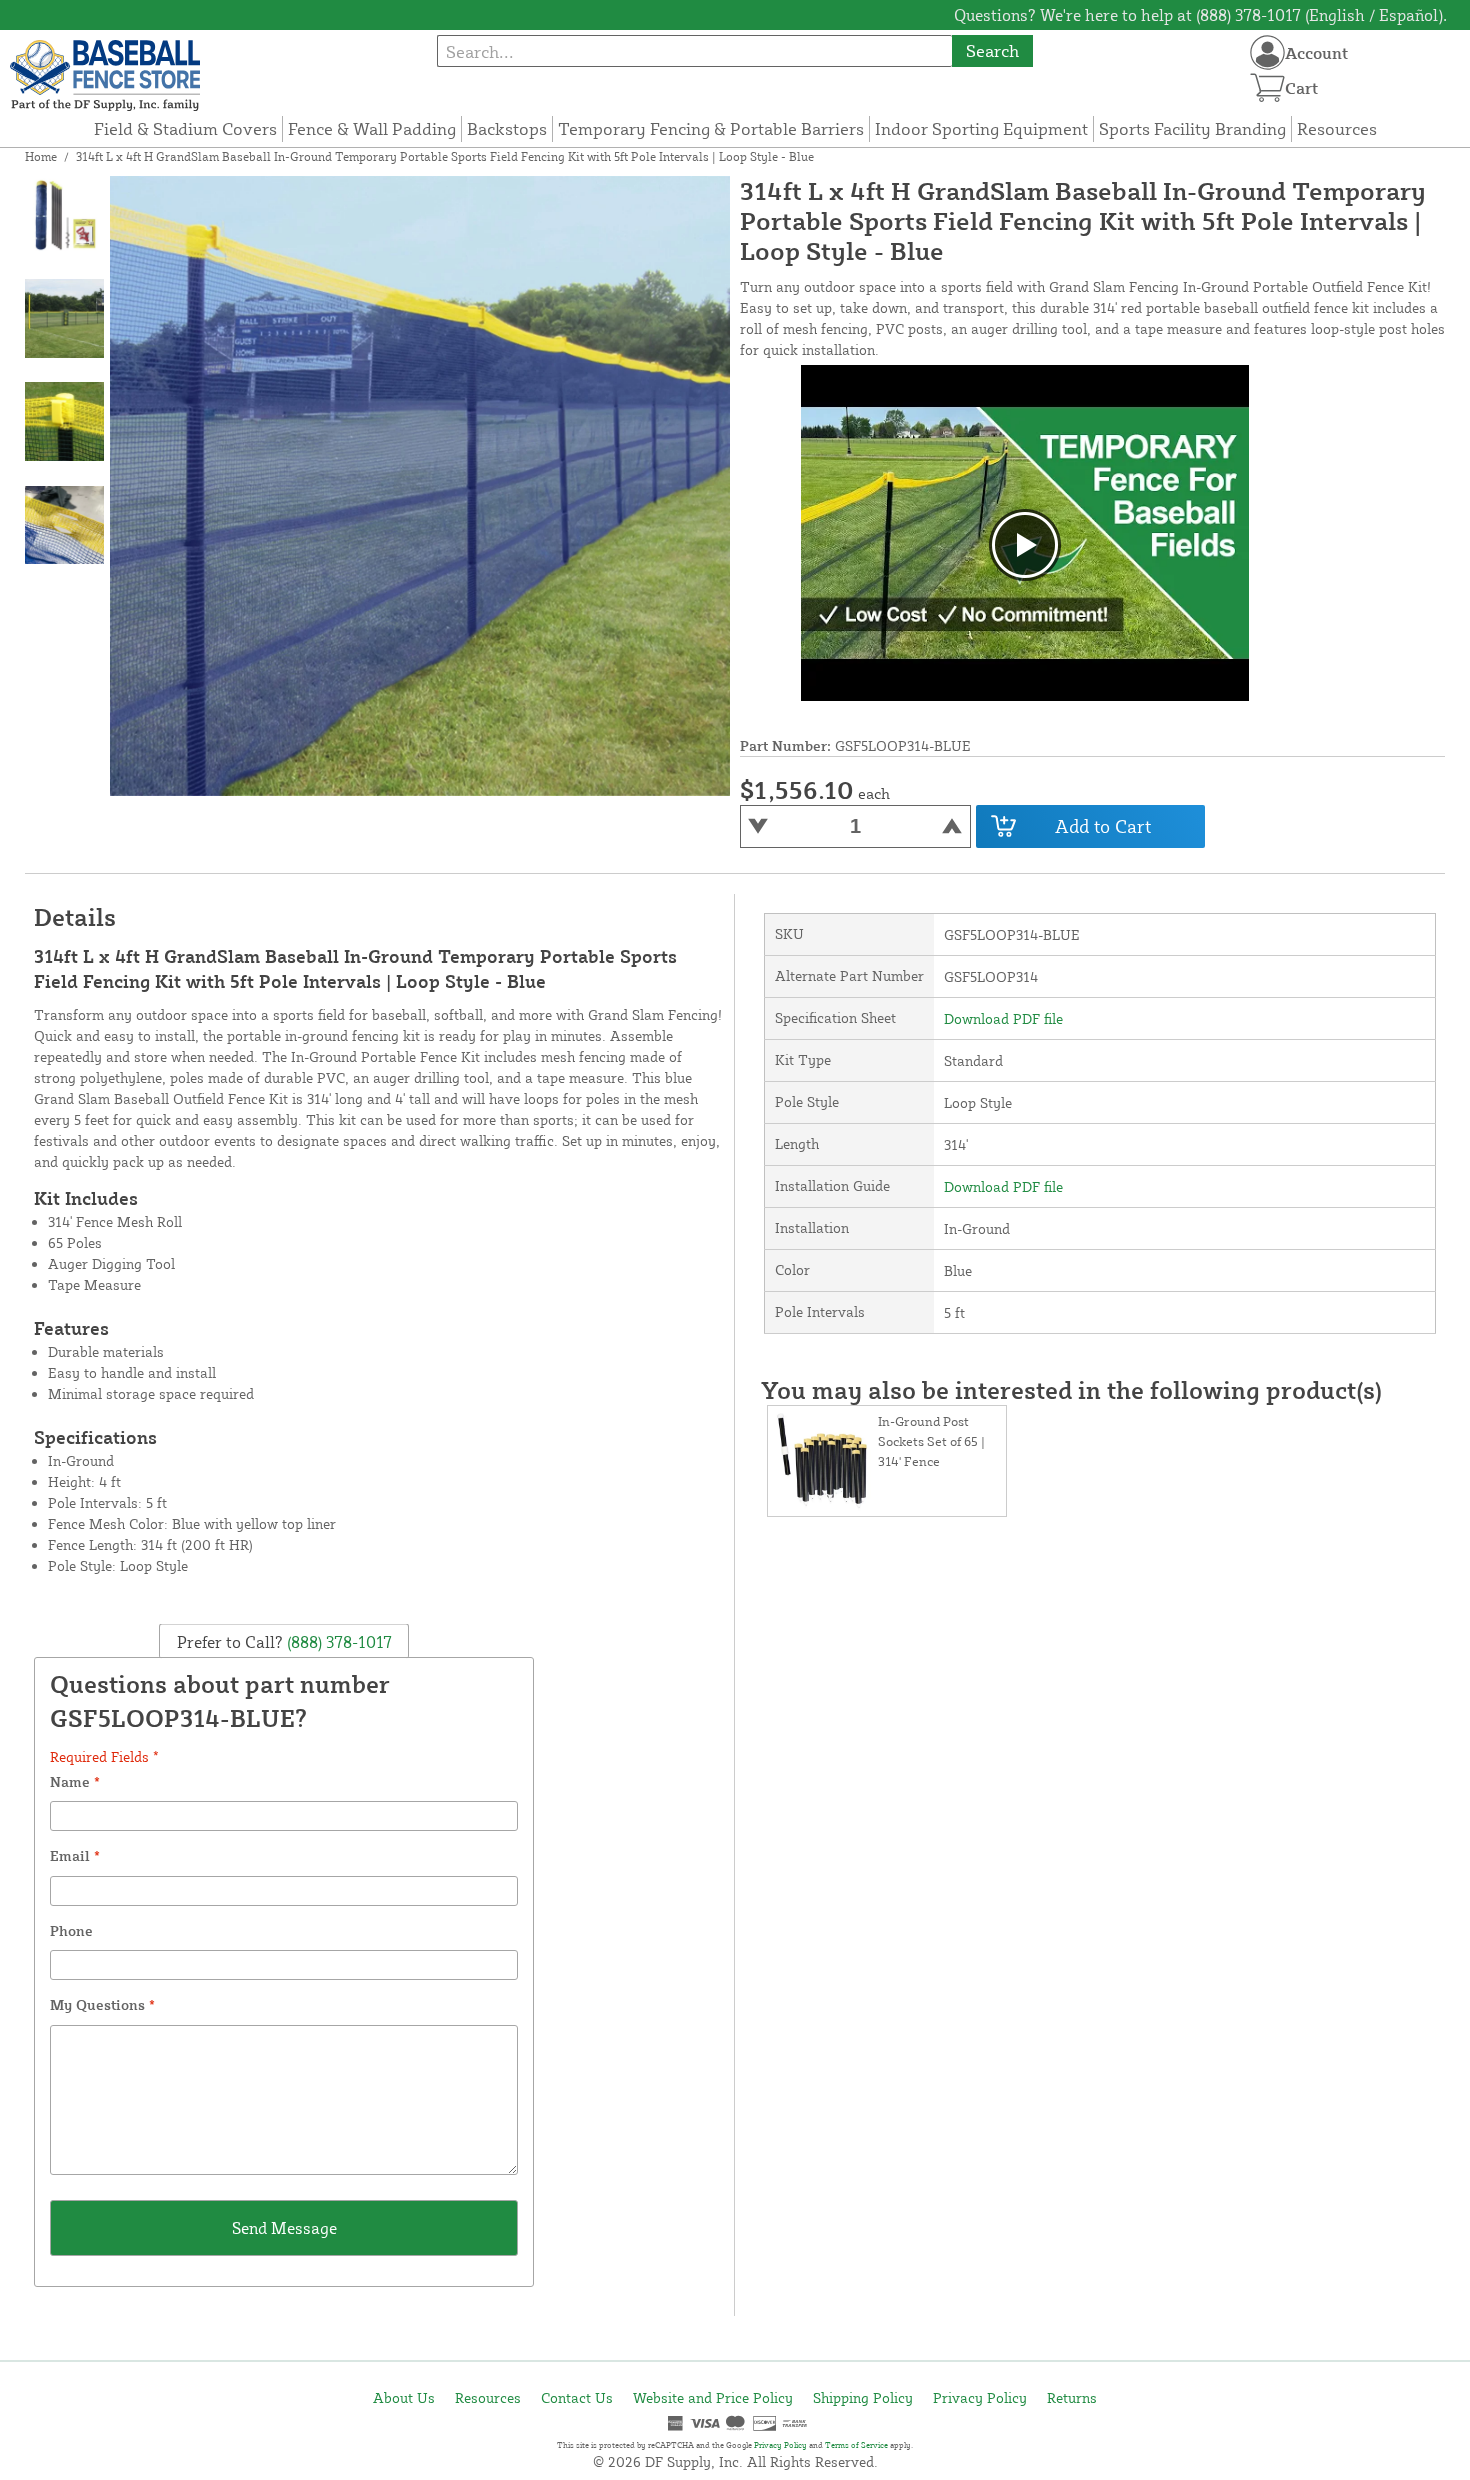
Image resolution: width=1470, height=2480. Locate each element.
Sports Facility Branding (1192, 128)
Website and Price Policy (713, 2397)
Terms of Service (856, 2445)
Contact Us (577, 2397)
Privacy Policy (980, 2397)
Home (41, 156)
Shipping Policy (863, 2397)
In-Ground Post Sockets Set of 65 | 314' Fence (931, 1441)
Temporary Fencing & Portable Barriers (711, 128)
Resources (1337, 128)
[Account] (1267, 52)
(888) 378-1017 (337, 1642)
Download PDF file (1003, 1018)
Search (992, 50)
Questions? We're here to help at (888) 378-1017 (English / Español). (1200, 15)
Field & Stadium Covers (185, 128)
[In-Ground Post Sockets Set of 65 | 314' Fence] (823, 1461)
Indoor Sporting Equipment (981, 128)
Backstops (507, 128)
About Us (404, 2397)
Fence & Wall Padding (372, 128)
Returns (1072, 2397)
